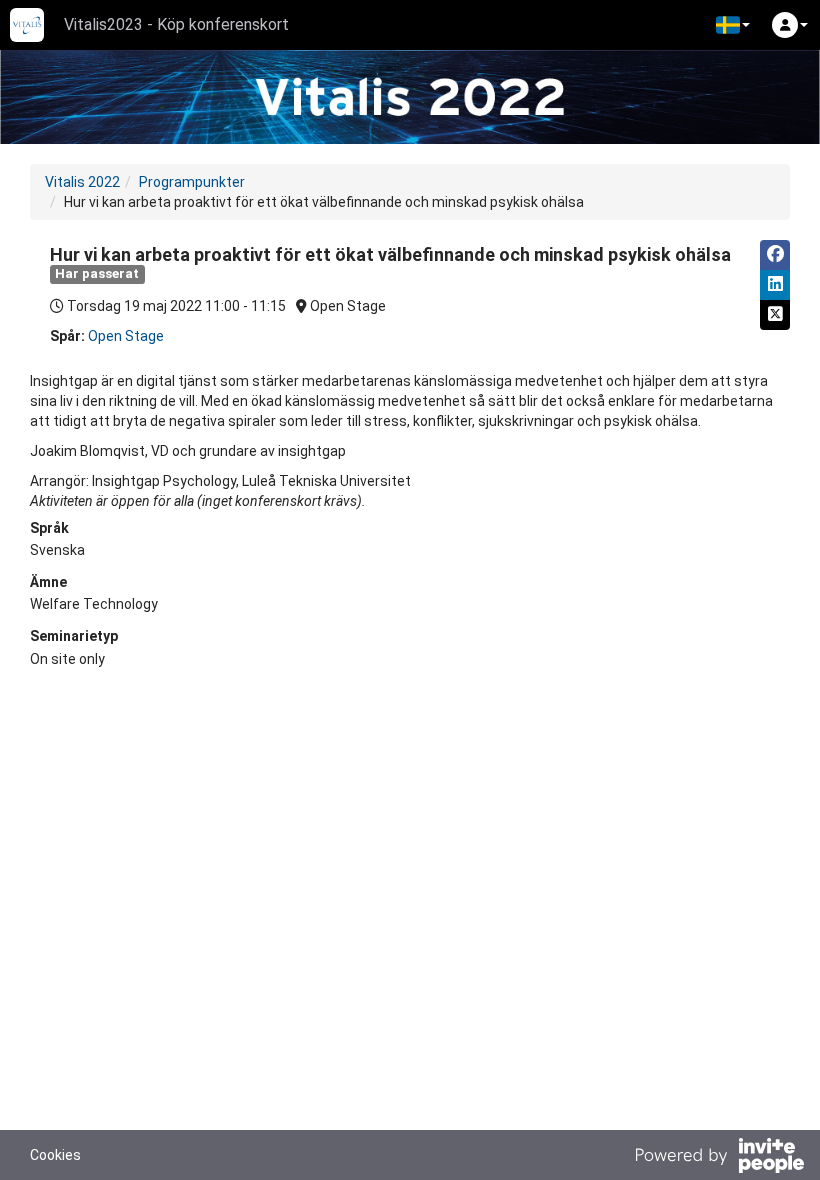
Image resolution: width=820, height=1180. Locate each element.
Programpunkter (192, 182)
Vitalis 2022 (82, 182)
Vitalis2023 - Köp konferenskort (176, 24)
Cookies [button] (55, 1155)
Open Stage (126, 336)
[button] (733, 25)
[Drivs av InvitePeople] (719, 1158)
